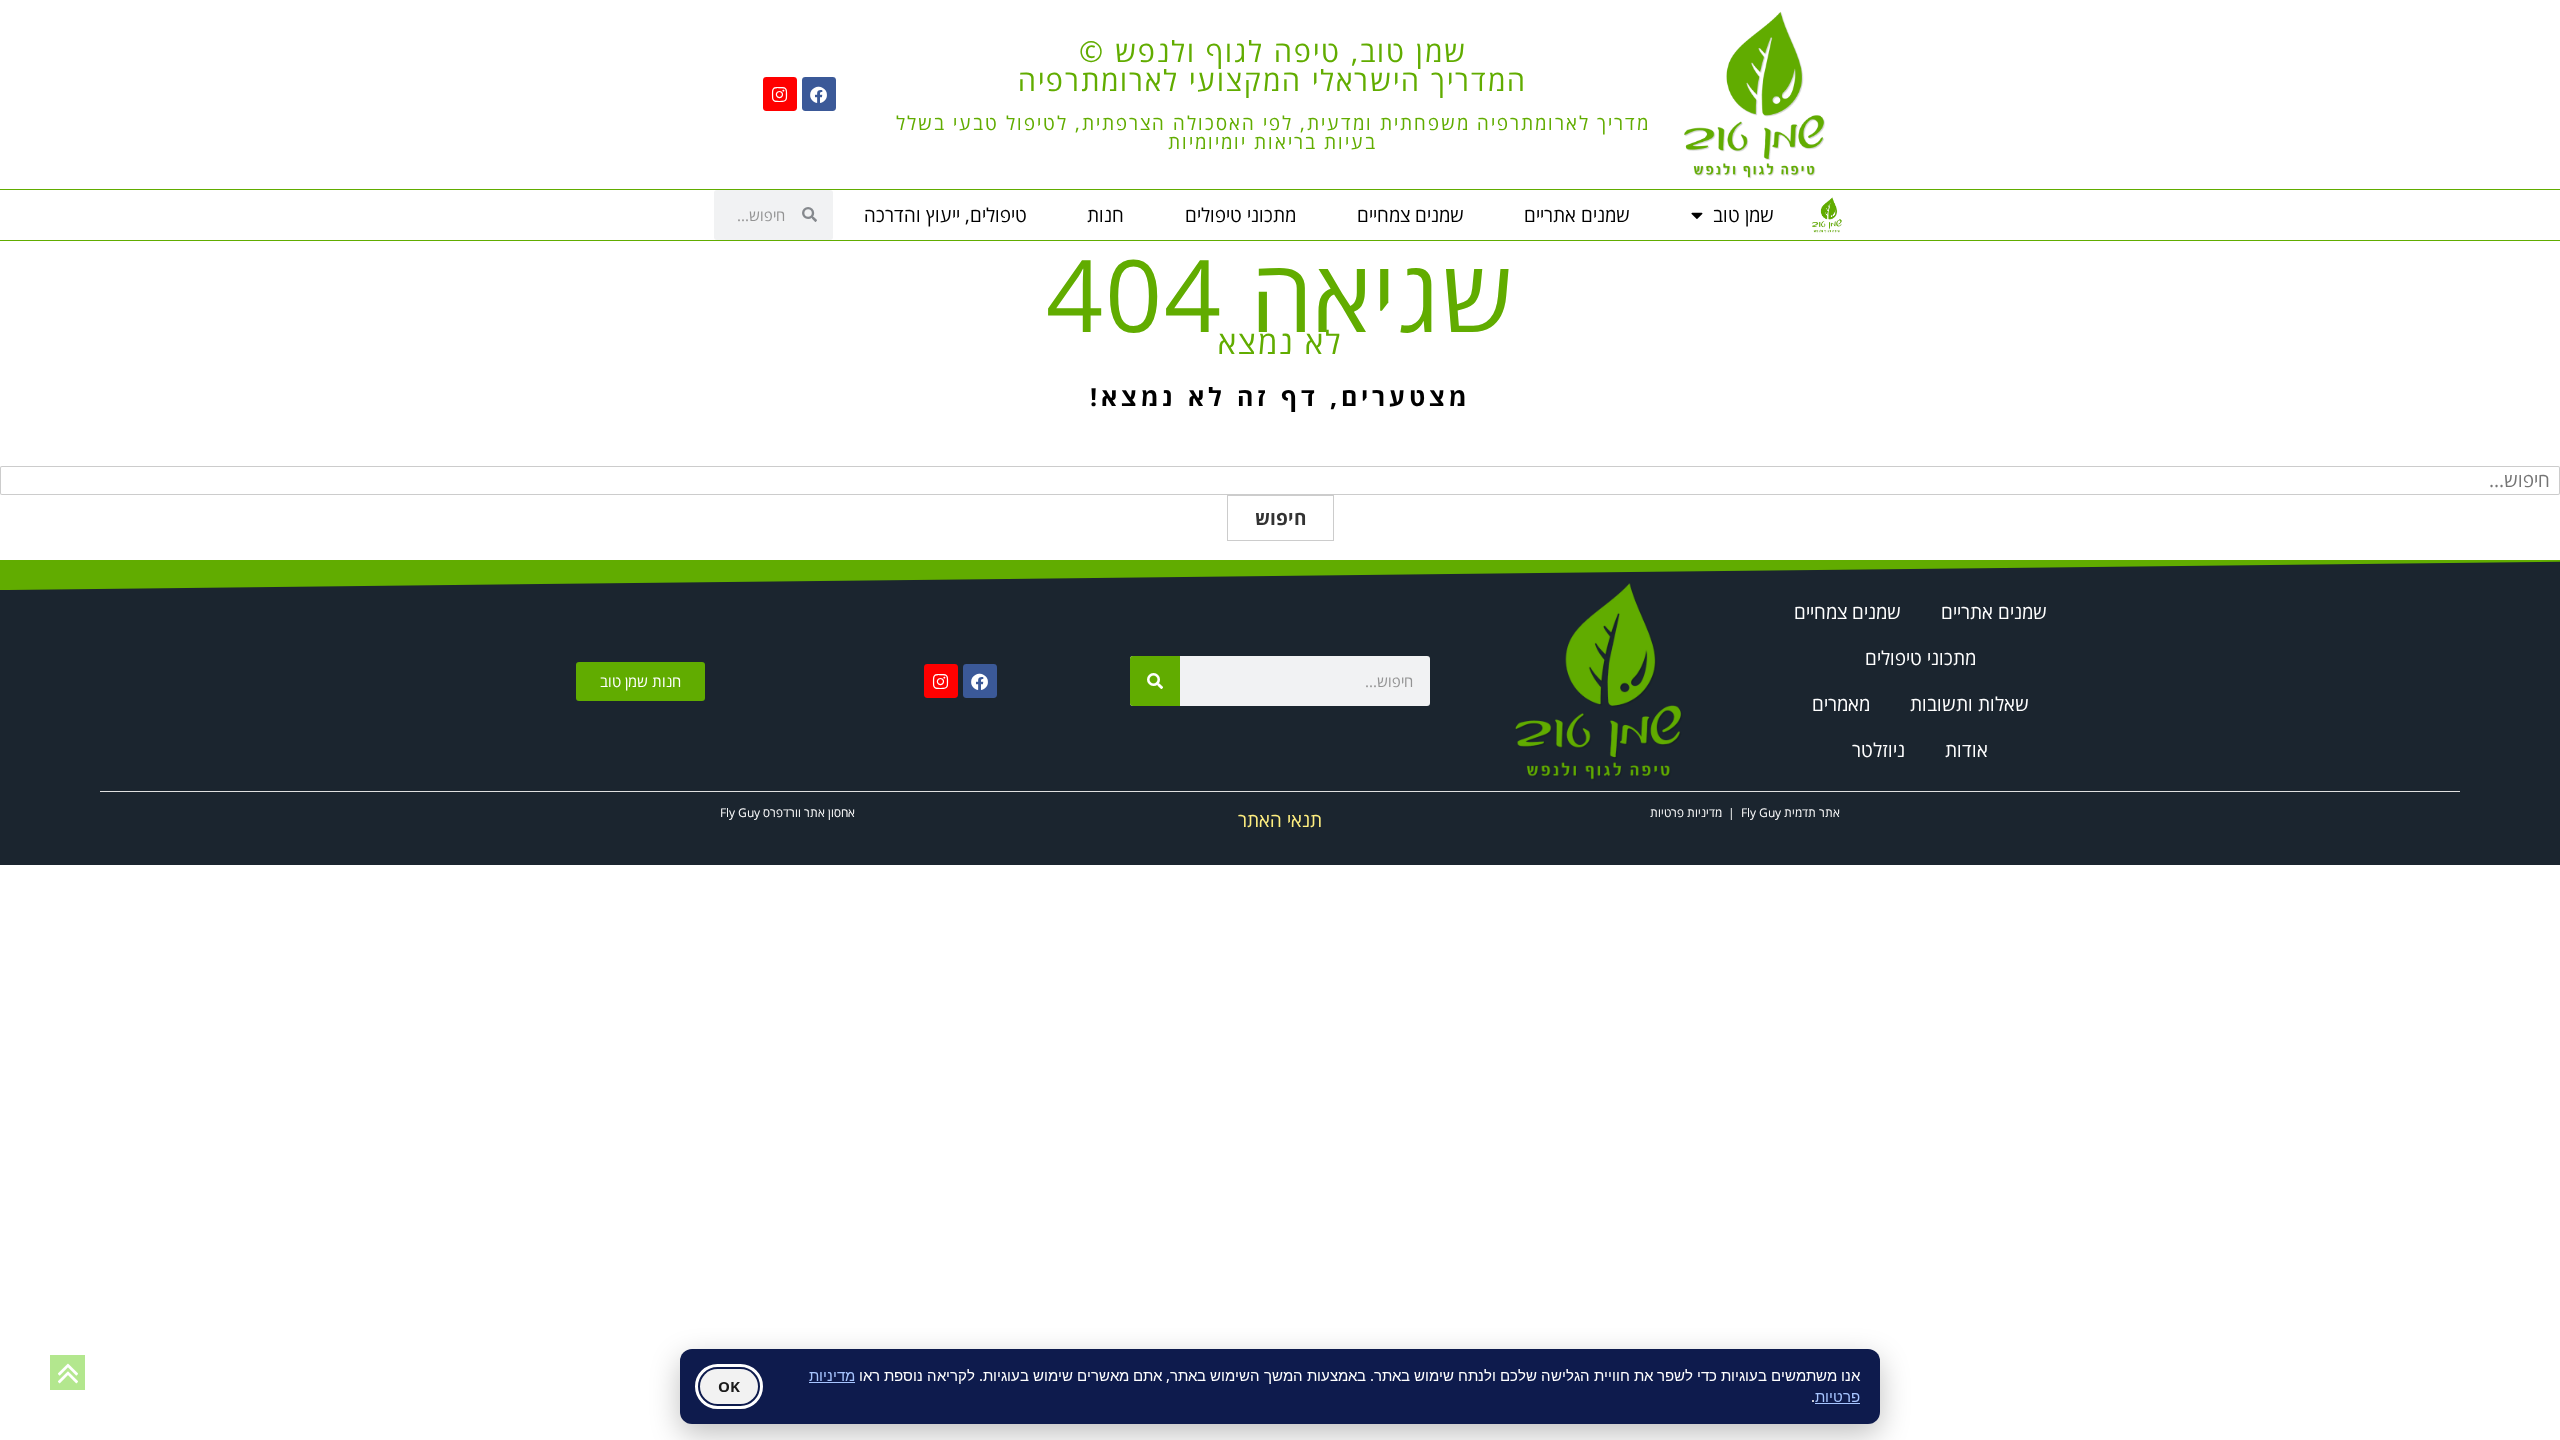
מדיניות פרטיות (1686, 812)
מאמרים (1841, 704)
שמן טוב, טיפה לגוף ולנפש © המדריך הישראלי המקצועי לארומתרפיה (1272, 65)
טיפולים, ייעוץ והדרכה (945, 215)
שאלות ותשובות (1969, 704)
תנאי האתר (1280, 820)
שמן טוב (1743, 215)
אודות (1966, 750)
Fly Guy (1761, 812)
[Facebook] (819, 94)
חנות (1105, 215)
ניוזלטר (1878, 750)
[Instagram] (780, 94)
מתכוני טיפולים (1240, 215)
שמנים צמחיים (1410, 215)
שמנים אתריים (1577, 215)
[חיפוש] (1155, 681)
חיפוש (1280, 518)
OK (729, 1386)
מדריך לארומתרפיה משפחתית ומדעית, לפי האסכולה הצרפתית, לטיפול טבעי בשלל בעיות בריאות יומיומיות (1273, 132)
